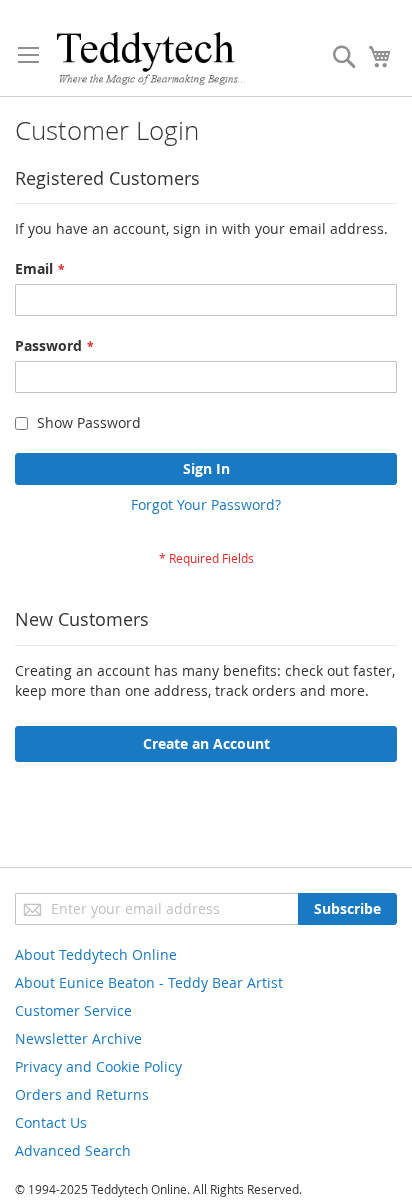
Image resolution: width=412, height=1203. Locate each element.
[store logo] (150, 58)
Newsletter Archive (78, 1038)
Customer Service (73, 1010)
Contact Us (51, 1122)
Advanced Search (73, 1150)
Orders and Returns (82, 1094)
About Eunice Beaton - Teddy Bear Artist (149, 982)
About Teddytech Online (96, 954)
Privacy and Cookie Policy (98, 1066)
